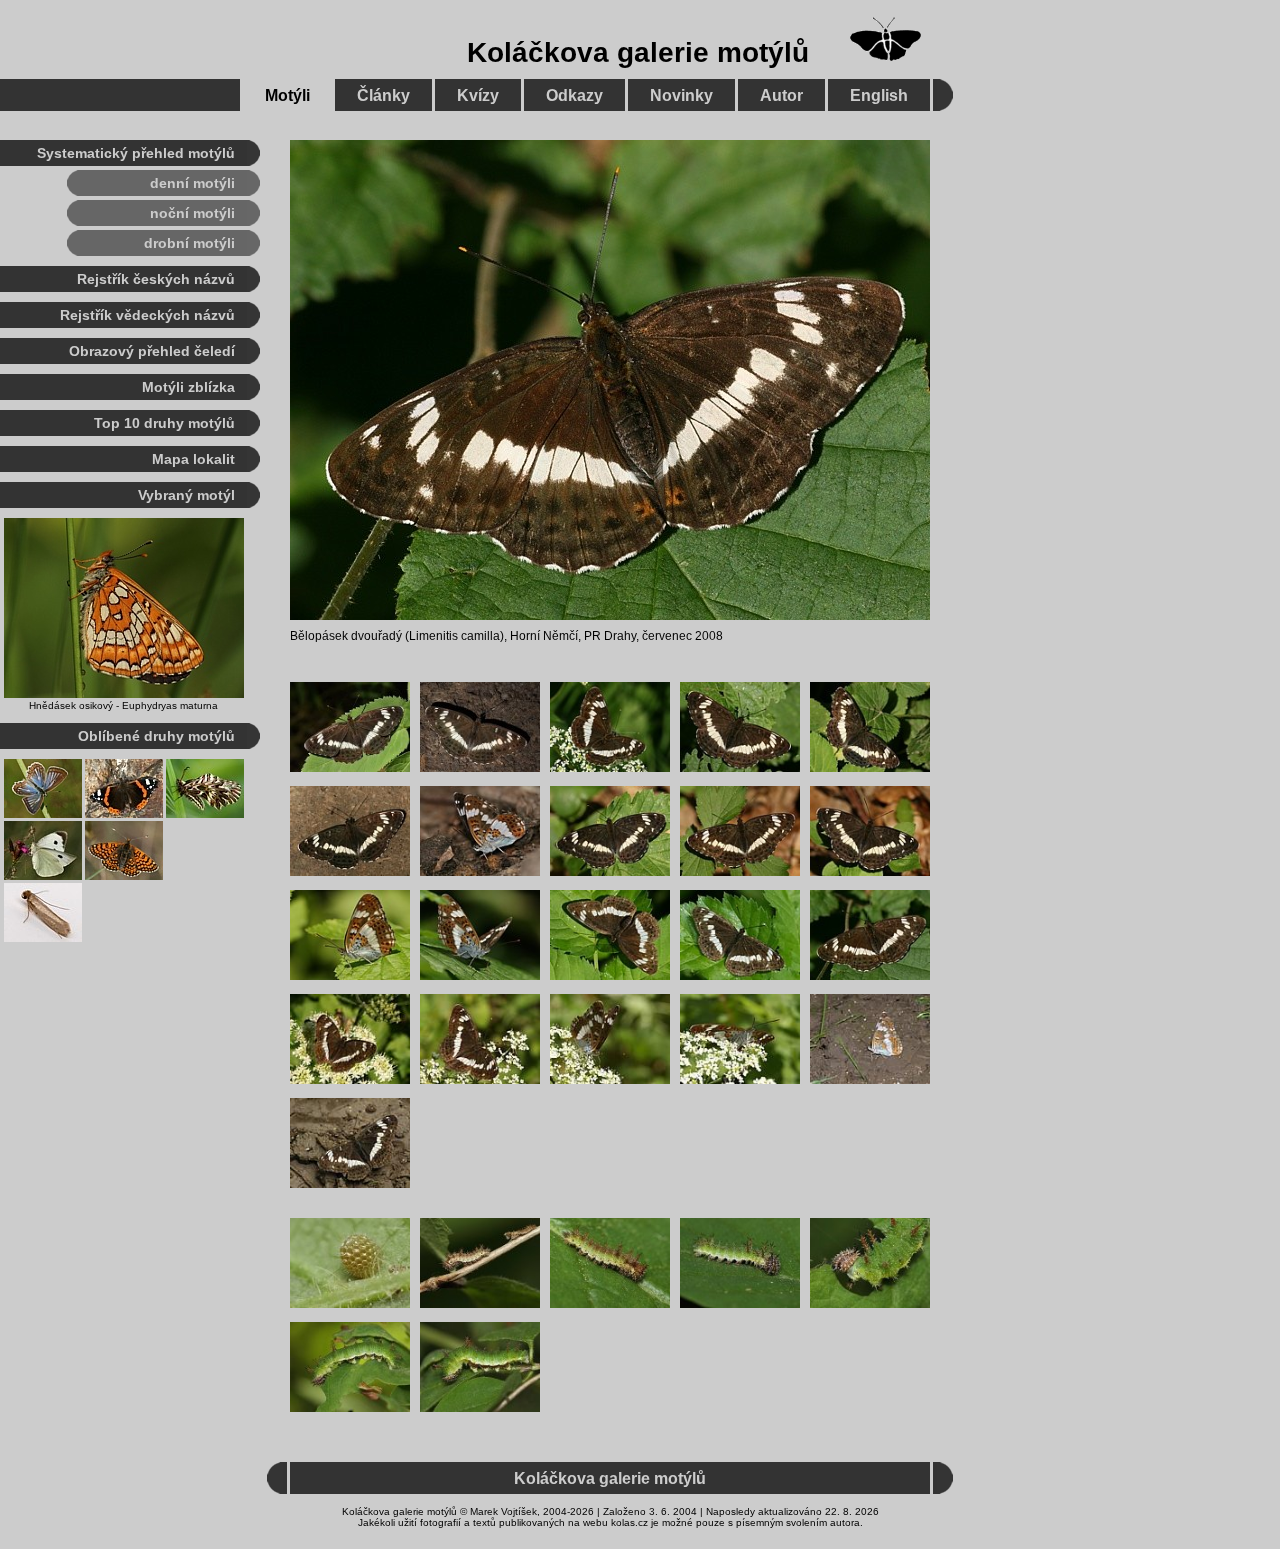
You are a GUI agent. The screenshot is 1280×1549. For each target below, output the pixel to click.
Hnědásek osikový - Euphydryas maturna (123, 705)
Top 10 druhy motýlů (164, 423)
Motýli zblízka (188, 387)
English (879, 95)
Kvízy (478, 95)
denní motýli (192, 183)
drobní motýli (189, 243)
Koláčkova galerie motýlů (638, 52)
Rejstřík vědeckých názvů (147, 315)
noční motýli (192, 213)
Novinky (681, 95)
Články (383, 95)
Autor (781, 95)
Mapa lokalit (193, 459)
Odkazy (574, 95)
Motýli (287, 95)
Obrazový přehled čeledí (152, 351)
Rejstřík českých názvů (156, 279)
